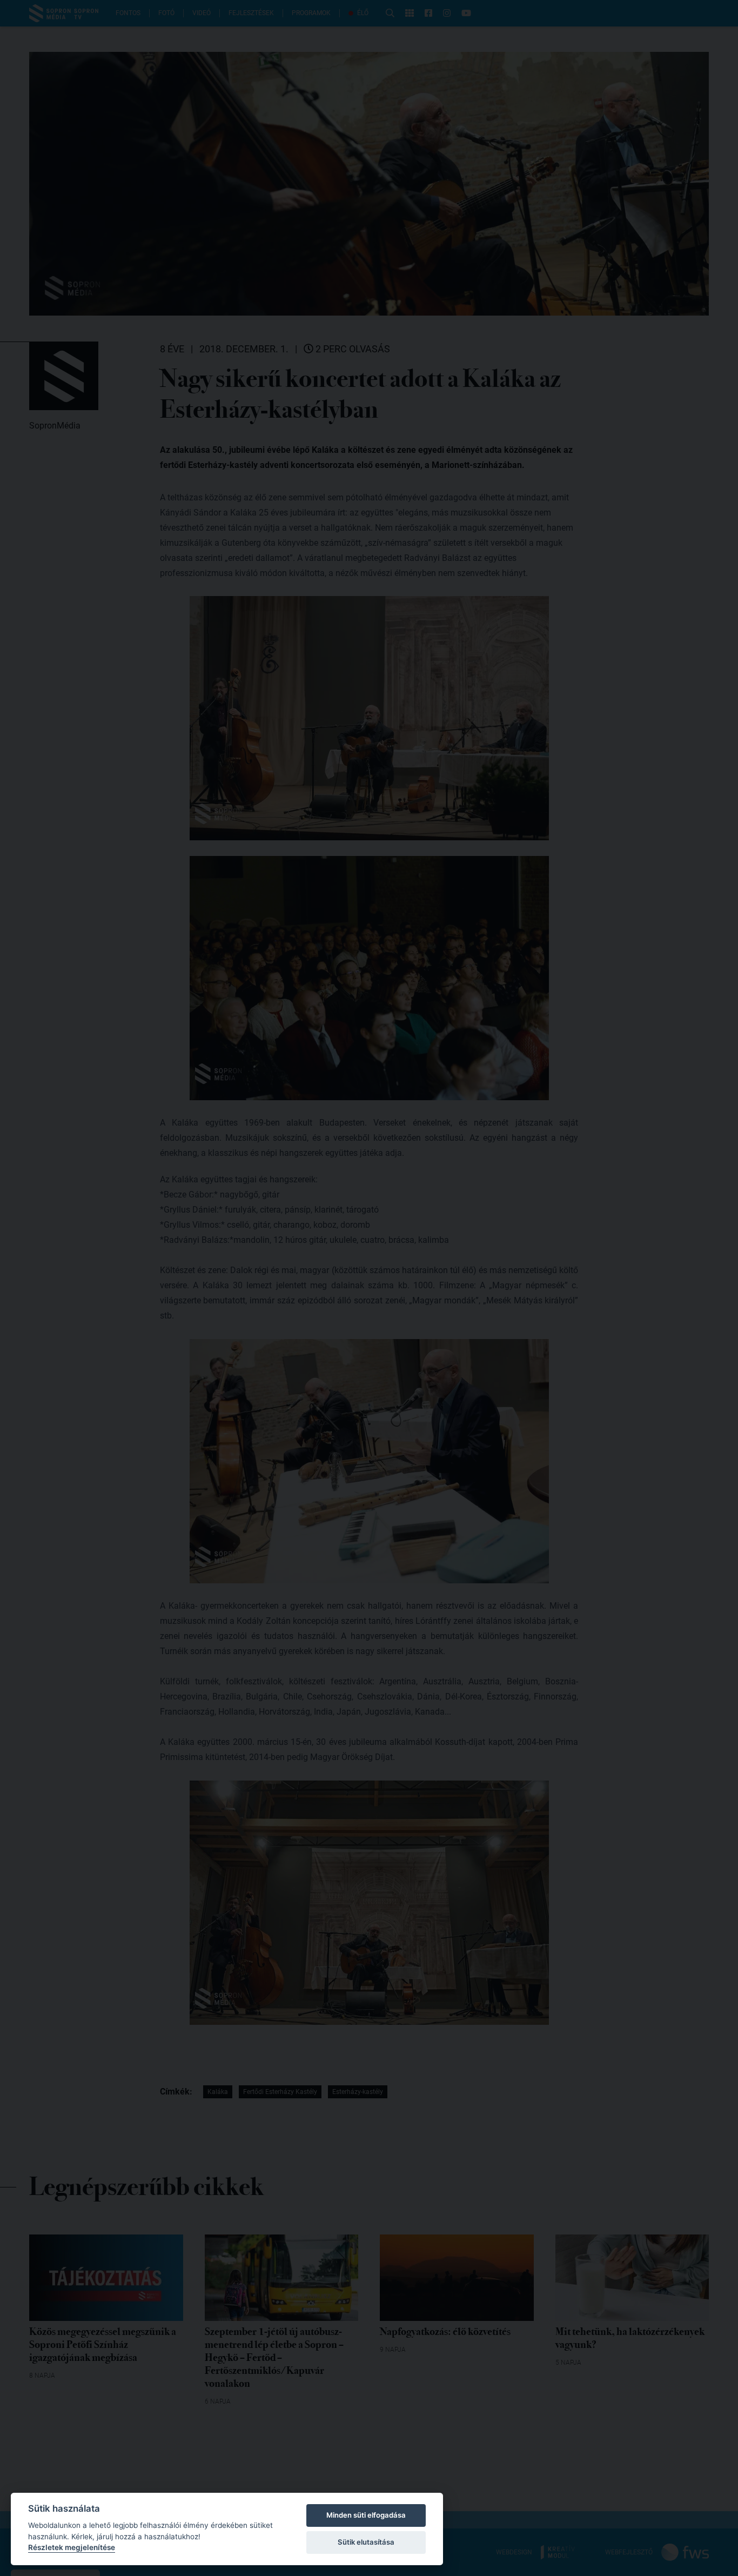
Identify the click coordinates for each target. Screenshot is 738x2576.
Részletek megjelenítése (72, 2547)
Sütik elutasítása (366, 2542)
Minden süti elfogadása (366, 2515)
